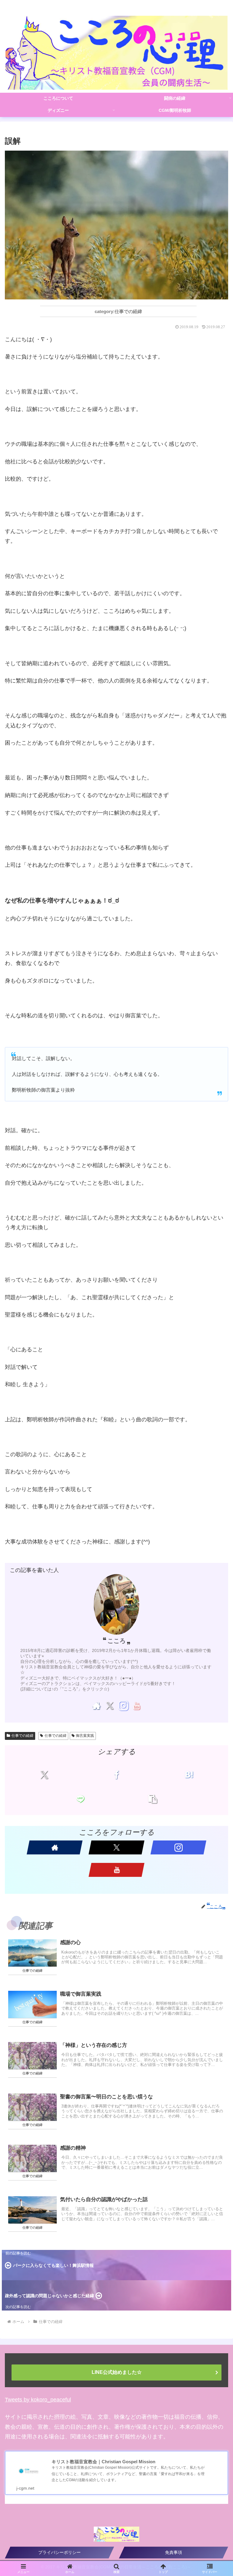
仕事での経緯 (22, 1736)
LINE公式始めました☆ (117, 2372)
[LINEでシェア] (80, 1799)
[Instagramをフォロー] (123, 1706)
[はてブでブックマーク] (189, 1775)
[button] (153, 1799)
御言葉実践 (85, 1736)
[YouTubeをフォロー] (137, 1706)
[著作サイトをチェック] (96, 1706)
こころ (116, 1641)
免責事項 (174, 2552)
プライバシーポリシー (59, 2552)
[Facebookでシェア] (116, 1775)
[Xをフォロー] (110, 1706)
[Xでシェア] (44, 1775)
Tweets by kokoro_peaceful (38, 2400)
